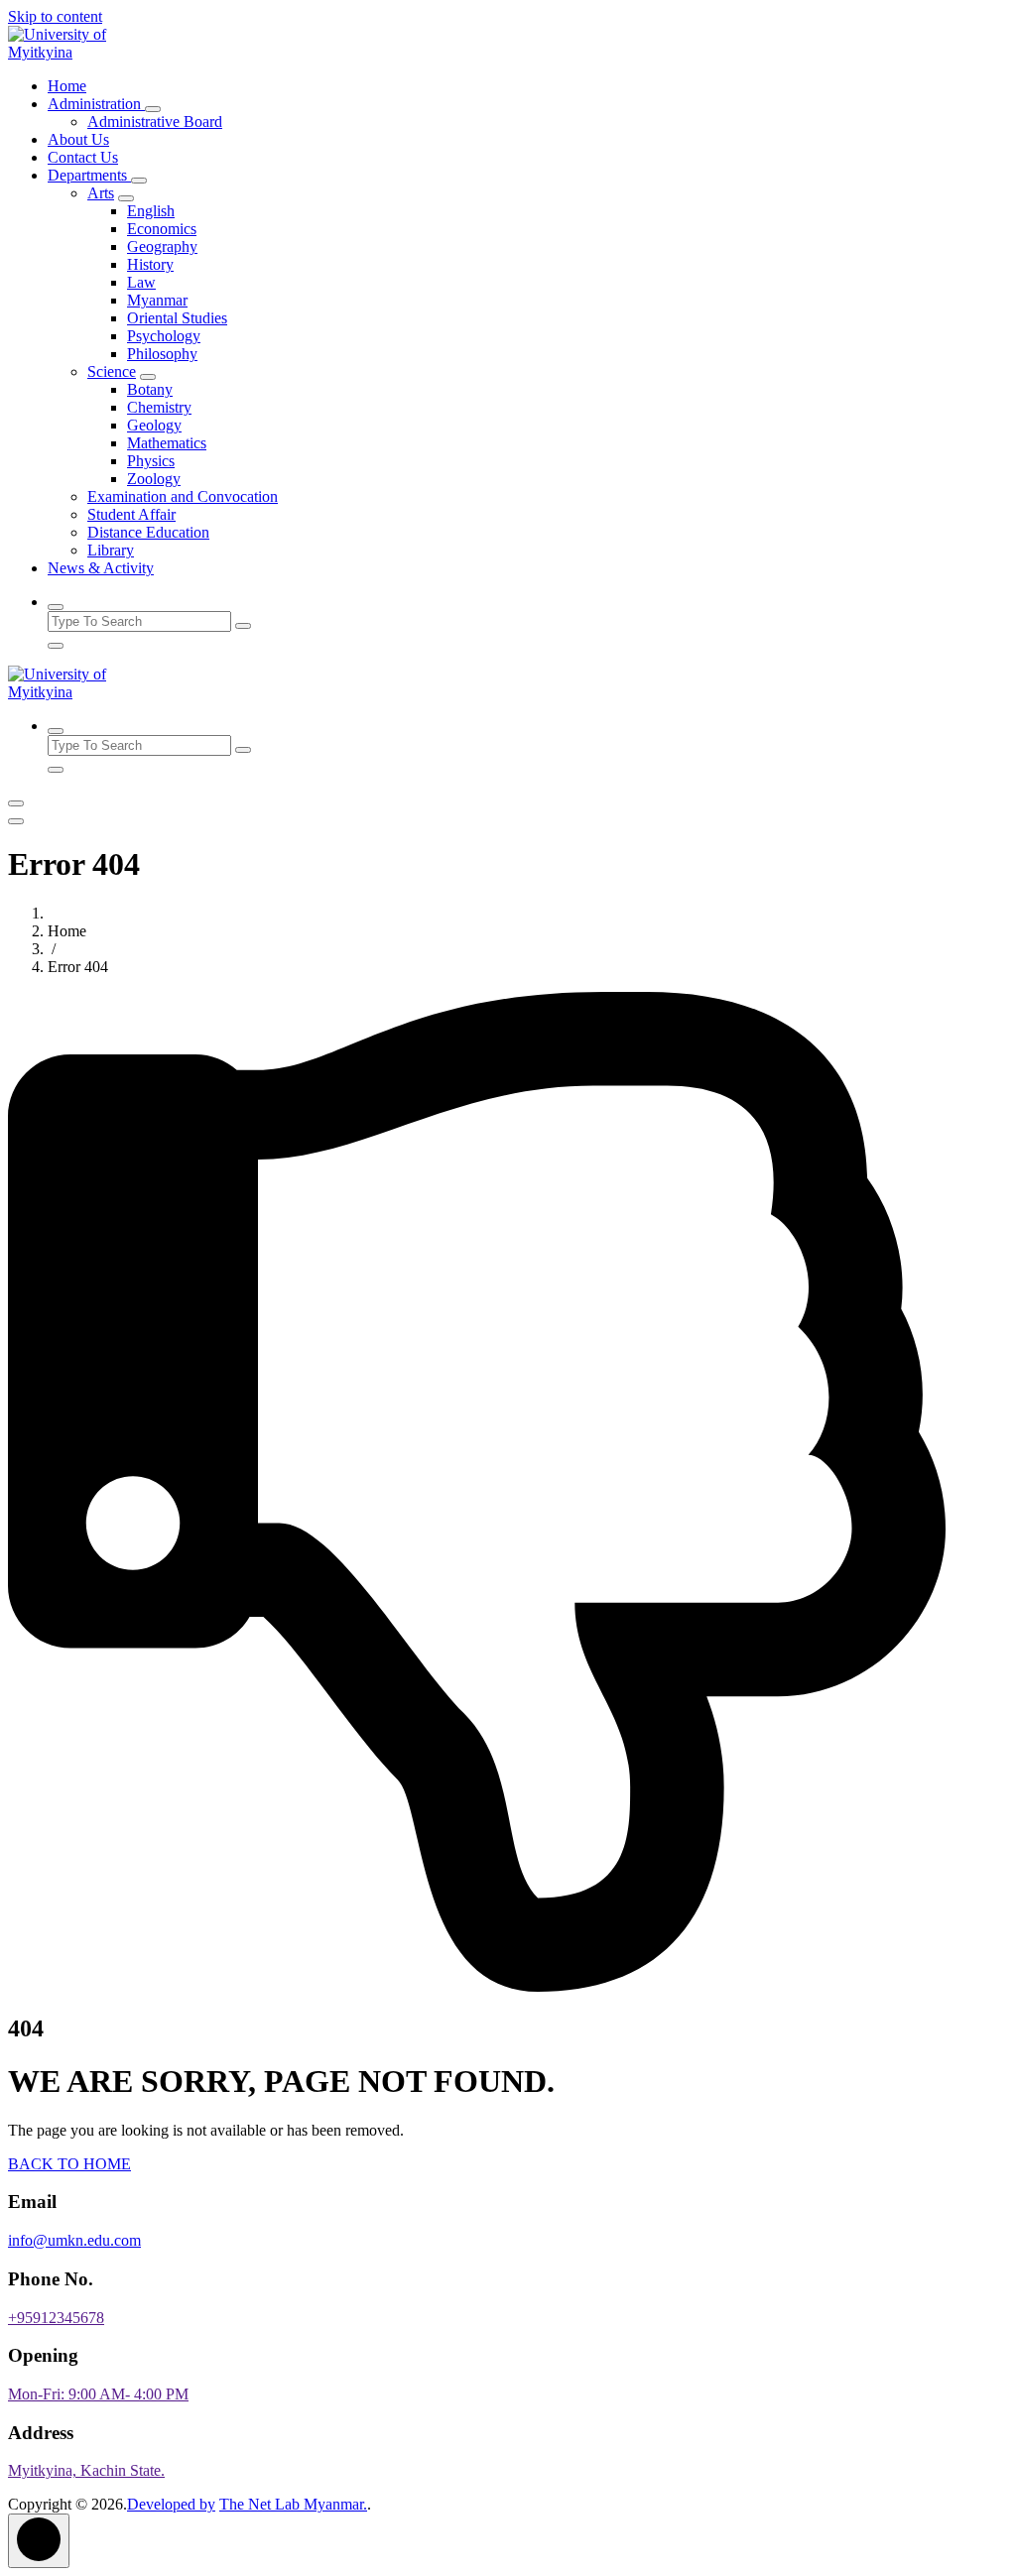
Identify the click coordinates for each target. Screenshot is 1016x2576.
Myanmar (157, 300)
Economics (162, 229)
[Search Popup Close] (56, 646)
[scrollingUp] (39, 2541)
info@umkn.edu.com (74, 2240)
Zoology (154, 479)
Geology (154, 425)
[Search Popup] (56, 607)
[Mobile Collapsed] (153, 109)
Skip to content (55, 16)
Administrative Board (155, 122)
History (150, 264)
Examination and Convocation (183, 496)
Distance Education (148, 532)
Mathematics (167, 443)
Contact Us (83, 157)
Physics (151, 461)
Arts (101, 193)
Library (111, 550)
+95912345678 (56, 2318)
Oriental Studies (177, 318)
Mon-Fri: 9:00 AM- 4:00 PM (98, 2394)
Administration (96, 104)
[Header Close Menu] (16, 821)
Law (141, 282)
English (151, 211)
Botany (150, 389)
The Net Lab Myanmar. (293, 2504)
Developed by (171, 2504)
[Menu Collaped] (16, 803)
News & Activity (101, 568)
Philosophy (162, 354)
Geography (162, 246)
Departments (89, 175)
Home (67, 86)
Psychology (164, 336)
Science (112, 371)
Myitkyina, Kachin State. (86, 2470)
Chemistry (159, 407)
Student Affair (131, 514)
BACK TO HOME (69, 2164)
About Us (78, 139)
